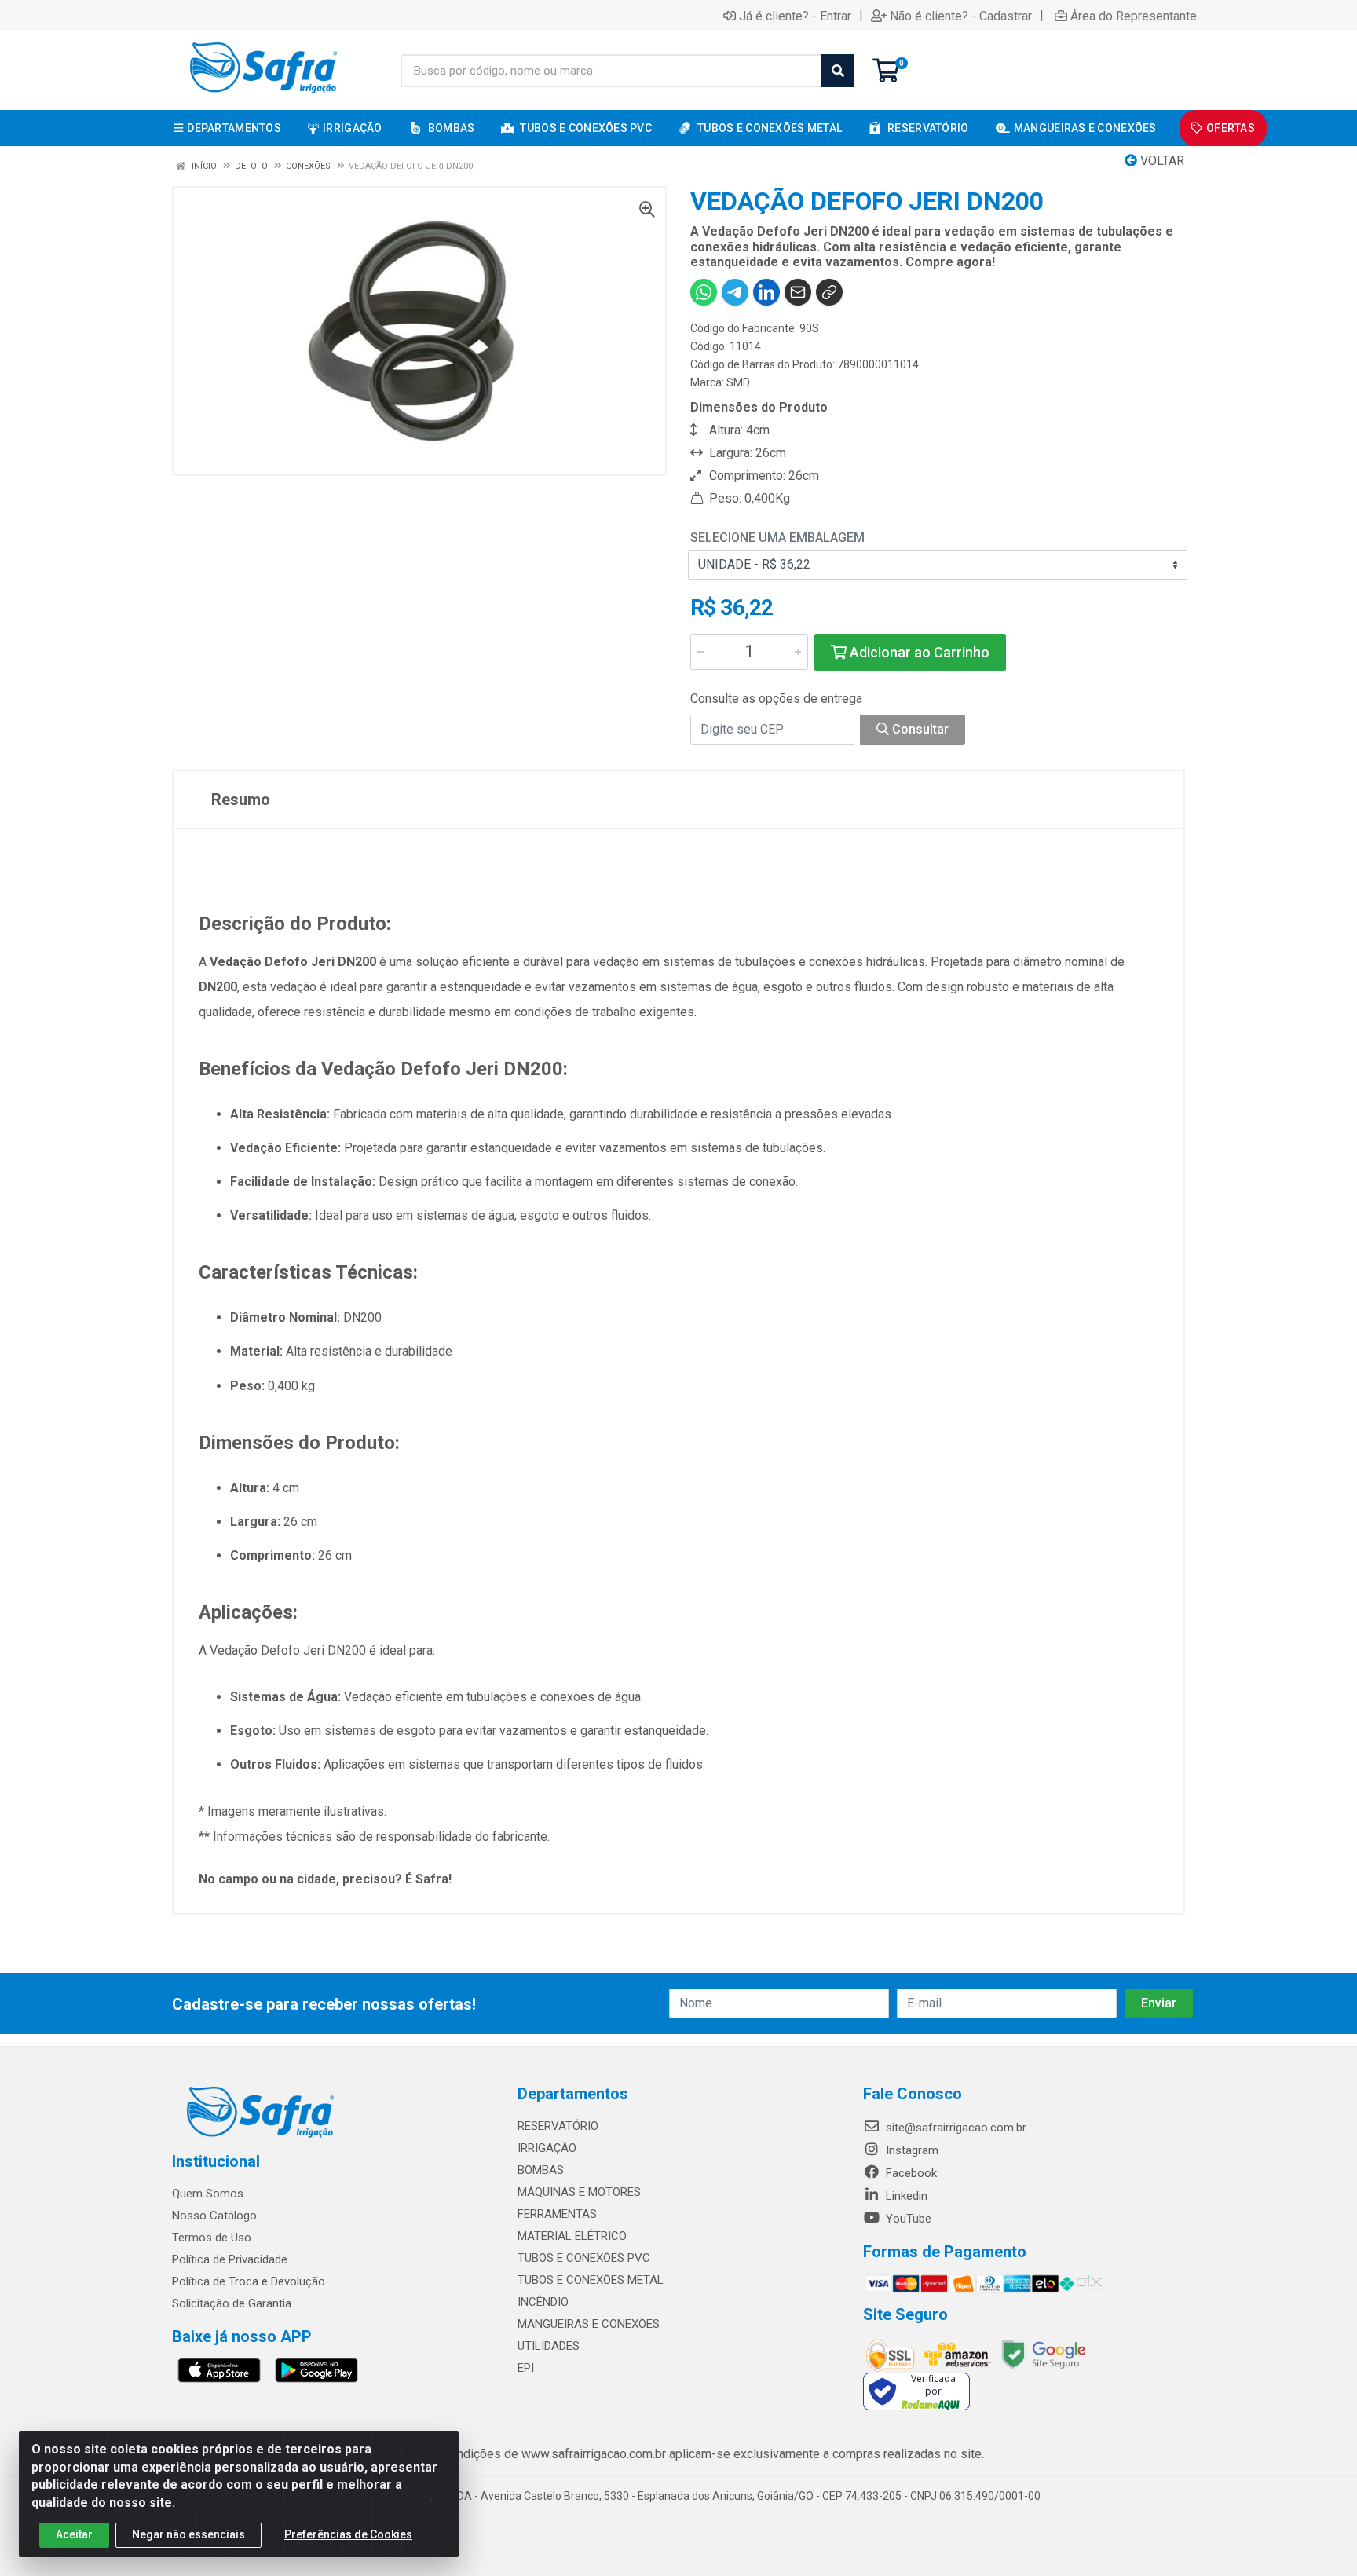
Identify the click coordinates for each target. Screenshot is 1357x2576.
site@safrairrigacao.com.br (955, 2128)
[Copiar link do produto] (829, 292)
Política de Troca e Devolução (249, 2281)
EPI (526, 2368)
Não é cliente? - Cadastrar (961, 16)
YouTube (907, 2219)
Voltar (1161, 161)
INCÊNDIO (543, 2302)
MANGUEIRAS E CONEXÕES (589, 2324)
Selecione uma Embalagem (777, 538)
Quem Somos (208, 2194)
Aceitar (74, 2534)
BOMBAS (541, 2170)
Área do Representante (1134, 16)
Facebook (910, 2173)
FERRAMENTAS (557, 2214)
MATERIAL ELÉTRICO (572, 2236)
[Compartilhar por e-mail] (798, 292)
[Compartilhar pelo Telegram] (735, 292)
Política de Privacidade (230, 2259)
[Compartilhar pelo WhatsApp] (704, 292)
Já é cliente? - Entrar (795, 16)
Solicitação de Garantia (232, 2303)
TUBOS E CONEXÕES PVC (584, 2258)
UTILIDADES (549, 2346)
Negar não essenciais (188, 2534)
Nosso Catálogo (214, 2216)
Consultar (919, 729)
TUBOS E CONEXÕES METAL (591, 2280)
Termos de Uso (212, 2238)
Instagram (911, 2150)
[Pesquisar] (838, 71)
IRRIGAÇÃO (547, 2148)
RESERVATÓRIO (558, 2126)
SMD (738, 382)
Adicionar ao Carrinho (918, 652)
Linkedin (905, 2196)
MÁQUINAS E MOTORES (579, 2192)
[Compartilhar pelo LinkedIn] (766, 292)
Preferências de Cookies (348, 2534)
